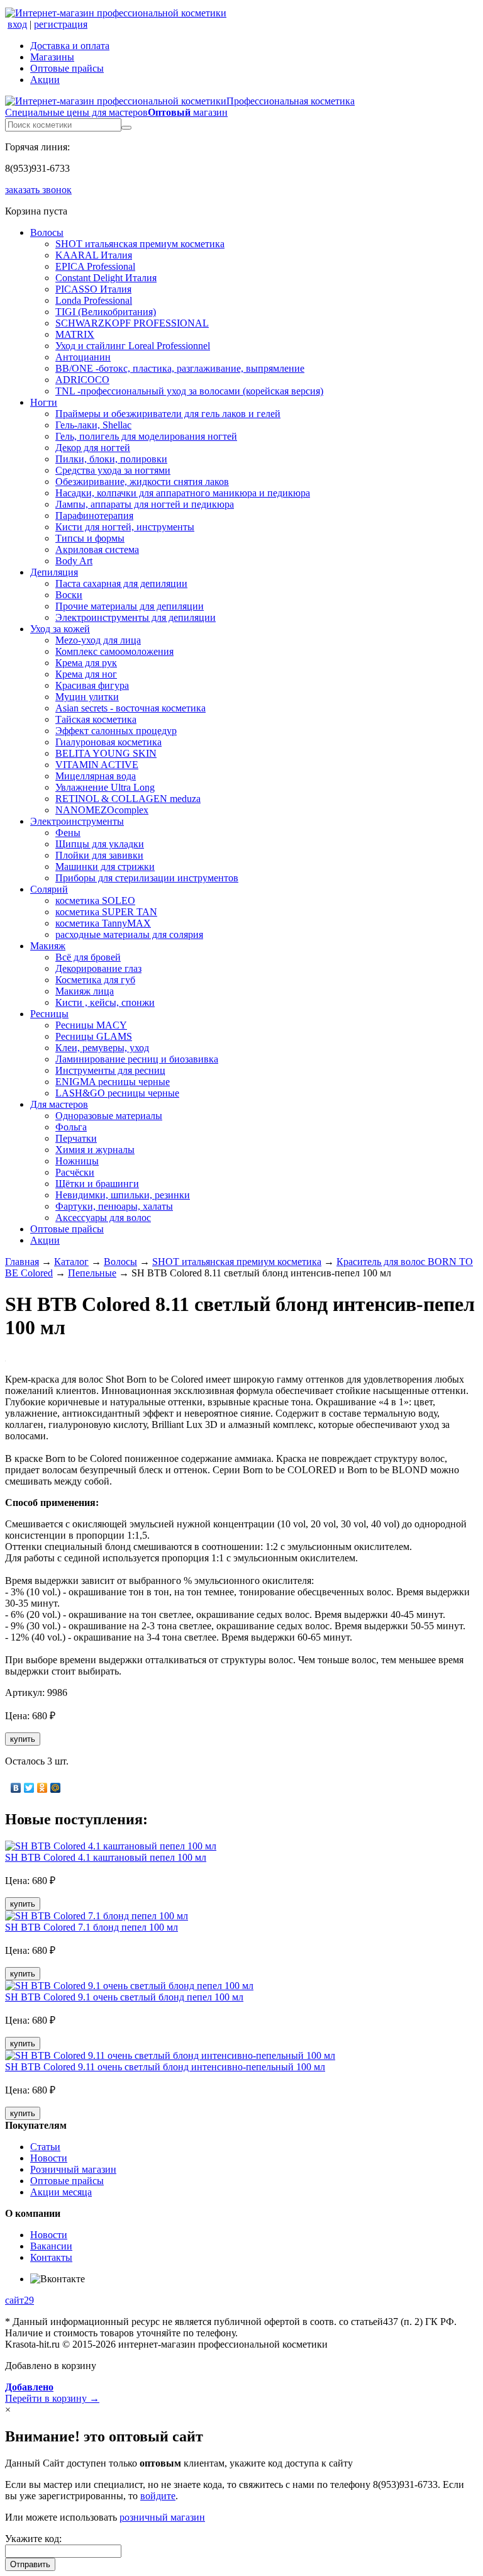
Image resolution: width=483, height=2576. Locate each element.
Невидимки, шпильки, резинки (123, 1195)
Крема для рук (86, 663)
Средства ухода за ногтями (113, 470)
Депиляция (54, 572)
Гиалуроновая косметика (108, 742)
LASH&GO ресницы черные (117, 1093)
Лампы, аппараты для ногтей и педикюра (145, 504)
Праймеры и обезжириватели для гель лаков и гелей (168, 414)
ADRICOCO (82, 380)
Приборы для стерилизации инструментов (147, 878)
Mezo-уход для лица (98, 640)
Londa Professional (94, 300)
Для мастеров (59, 1104)
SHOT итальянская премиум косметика (140, 244)
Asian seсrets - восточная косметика (130, 708)
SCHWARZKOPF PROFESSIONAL (132, 323)
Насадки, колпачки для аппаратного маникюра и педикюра (183, 493)
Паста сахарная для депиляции (121, 583)
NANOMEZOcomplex (102, 810)
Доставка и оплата (70, 46)
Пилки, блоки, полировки (111, 459)
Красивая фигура (92, 685)
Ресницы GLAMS (94, 1036)
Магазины (52, 57)
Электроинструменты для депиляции (136, 617)
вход (17, 24)
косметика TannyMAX (103, 923)
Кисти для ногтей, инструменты (125, 527)
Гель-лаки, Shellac (93, 425)
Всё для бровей (88, 957)
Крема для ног (86, 674)
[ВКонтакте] (16, 1788)
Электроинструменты (77, 821)
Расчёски (75, 1172)
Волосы (47, 232)
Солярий (49, 889)
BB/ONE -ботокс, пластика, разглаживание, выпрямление (180, 368)
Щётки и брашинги (97, 1184)
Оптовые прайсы (67, 68)
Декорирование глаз (98, 968)
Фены (68, 833)
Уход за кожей (60, 629)
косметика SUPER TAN (106, 912)
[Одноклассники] (42, 1788)
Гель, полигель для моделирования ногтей (146, 436)
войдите (158, 2496)
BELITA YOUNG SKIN (106, 753)
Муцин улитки (87, 697)
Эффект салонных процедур (116, 731)
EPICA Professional (95, 266)
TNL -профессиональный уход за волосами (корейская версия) (189, 391)
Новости (49, 2158)
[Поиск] (126, 128)
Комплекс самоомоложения (114, 651)
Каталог (71, 1262)
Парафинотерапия (94, 516)
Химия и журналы (95, 1150)
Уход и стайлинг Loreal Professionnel (133, 346)
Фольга (71, 1127)
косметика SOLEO (95, 900)
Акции (45, 80)
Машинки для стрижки (105, 867)
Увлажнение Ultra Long (105, 787)
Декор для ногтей (93, 448)
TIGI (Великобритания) (106, 312)
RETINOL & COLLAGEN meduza (128, 799)
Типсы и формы (90, 538)
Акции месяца (61, 2192)
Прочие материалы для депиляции (130, 606)
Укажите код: (33, 2539)
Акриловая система (97, 549)
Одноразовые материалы (109, 1116)
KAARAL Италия (94, 255)
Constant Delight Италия (106, 278)
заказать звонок (38, 190)
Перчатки (76, 1138)
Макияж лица (85, 991)
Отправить (30, 2564)
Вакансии (51, 2246)
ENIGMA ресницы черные (113, 1082)
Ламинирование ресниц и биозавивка (137, 1059)
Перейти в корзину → (52, 2393)
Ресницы (49, 1014)
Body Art (74, 561)
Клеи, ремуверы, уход (102, 1048)
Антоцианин (83, 357)
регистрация (61, 24)
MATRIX (75, 334)
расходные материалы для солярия (129, 934)
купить (23, 1739)
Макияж (48, 946)
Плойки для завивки (99, 855)
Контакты (51, 2257)
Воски (69, 595)
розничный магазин (162, 2517)
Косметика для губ (95, 980)
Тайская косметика (96, 719)
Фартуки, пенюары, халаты (114, 1206)
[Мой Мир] (56, 1788)
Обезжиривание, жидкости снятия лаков (142, 482)
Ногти (44, 402)
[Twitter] (29, 1788)
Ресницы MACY (91, 1025)
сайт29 (19, 2300)
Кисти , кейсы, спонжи (105, 1002)
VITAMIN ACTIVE (97, 765)
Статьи (45, 2147)
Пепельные (92, 1273)
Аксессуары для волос (103, 1218)
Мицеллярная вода (96, 776)
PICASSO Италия (93, 289)
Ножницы (77, 1161)
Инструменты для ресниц (110, 1070)
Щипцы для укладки (100, 844)
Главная (22, 1262)
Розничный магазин (73, 2169)
